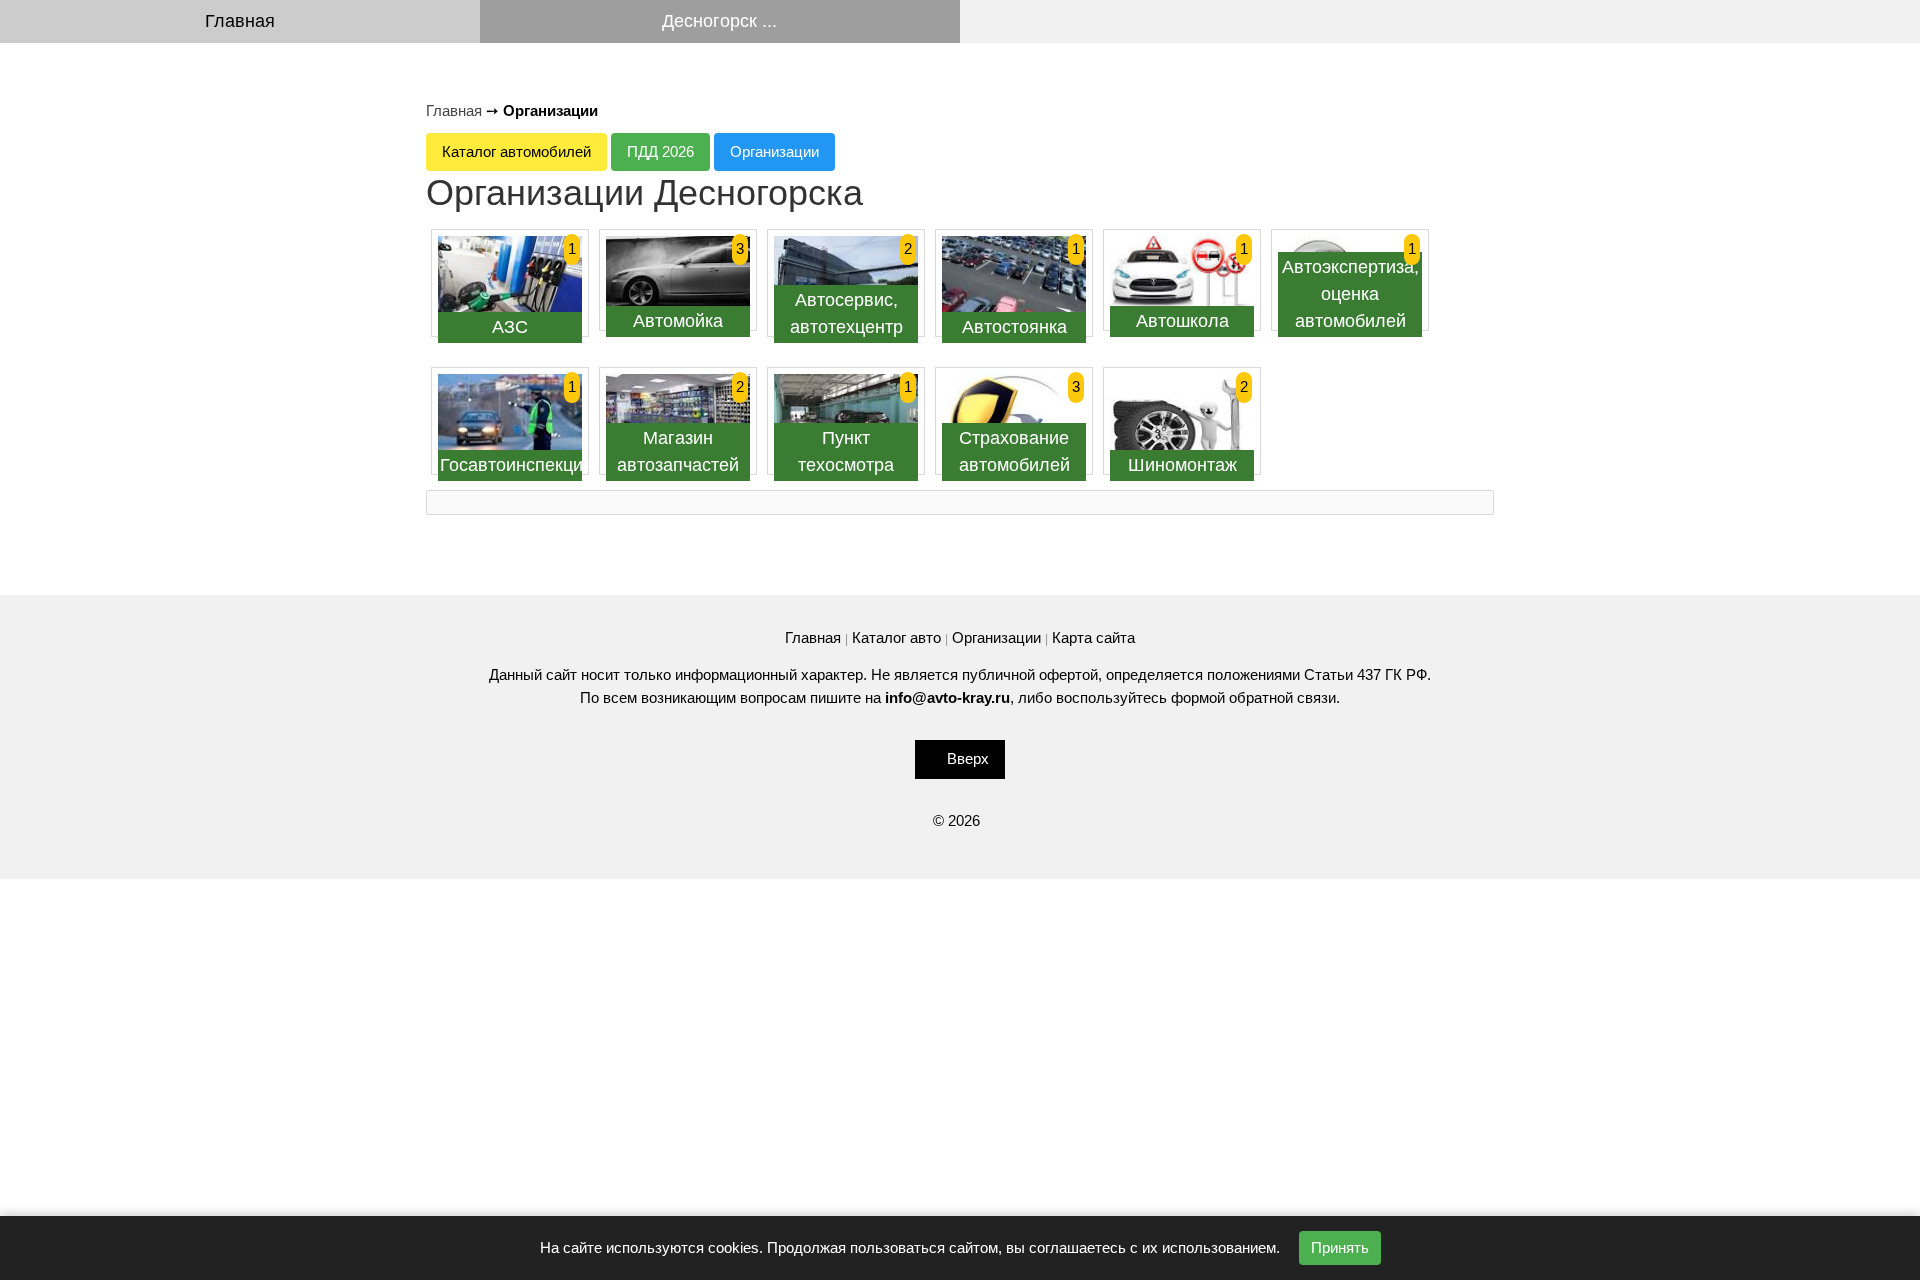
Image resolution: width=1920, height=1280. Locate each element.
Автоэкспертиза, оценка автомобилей (1350, 294)
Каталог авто (896, 637)
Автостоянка (1014, 327)
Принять (1340, 1247)
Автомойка (678, 321)
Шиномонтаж (1182, 465)
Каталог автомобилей (516, 151)
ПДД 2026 (660, 151)
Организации (774, 151)
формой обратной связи (1253, 697)
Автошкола (1182, 321)
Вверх (968, 758)
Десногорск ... (719, 21)
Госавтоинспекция (516, 465)
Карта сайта (1093, 637)
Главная (240, 21)
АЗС (510, 327)
